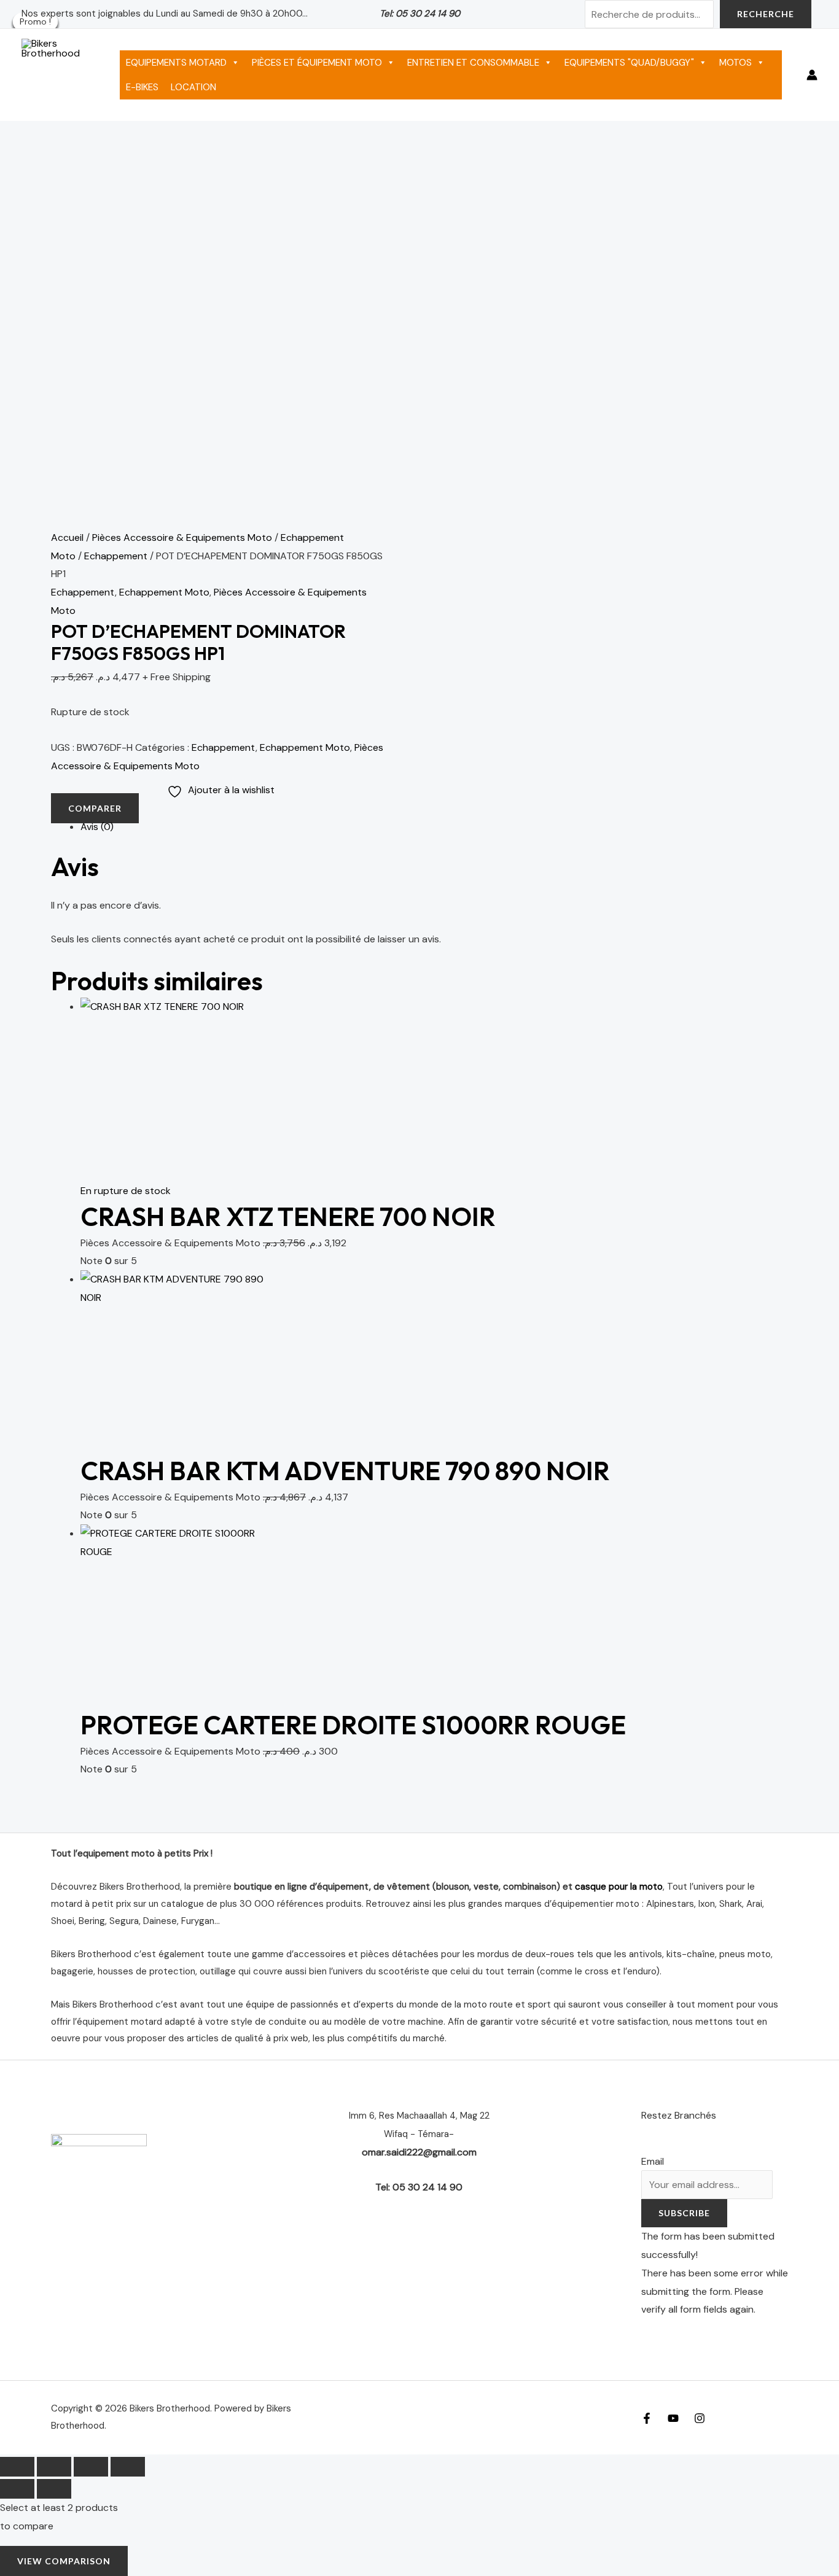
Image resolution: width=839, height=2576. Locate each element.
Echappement (116, 556)
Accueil (67, 537)
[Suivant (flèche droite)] (54, 2489)
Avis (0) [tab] (97, 827)
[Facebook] (647, 2418)
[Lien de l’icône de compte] (812, 75)
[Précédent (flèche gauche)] (17, 2489)
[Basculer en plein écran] (54, 2467)
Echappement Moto (164, 592)
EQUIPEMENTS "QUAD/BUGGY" (629, 63)
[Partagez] (91, 2467)
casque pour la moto (619, 1887)
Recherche (766, 14)
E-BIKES (142, 87)
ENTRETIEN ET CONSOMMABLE (473, 63)
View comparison (64, 2561)
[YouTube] (673, 2418)
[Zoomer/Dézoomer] (17, 2467)
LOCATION (193, 87)
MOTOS (736, 63)
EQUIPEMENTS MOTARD (176, 63)
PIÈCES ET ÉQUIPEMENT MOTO (317, 63)
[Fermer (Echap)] (128, 2467)
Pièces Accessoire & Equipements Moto (182, 537)
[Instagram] (700, 2418)
